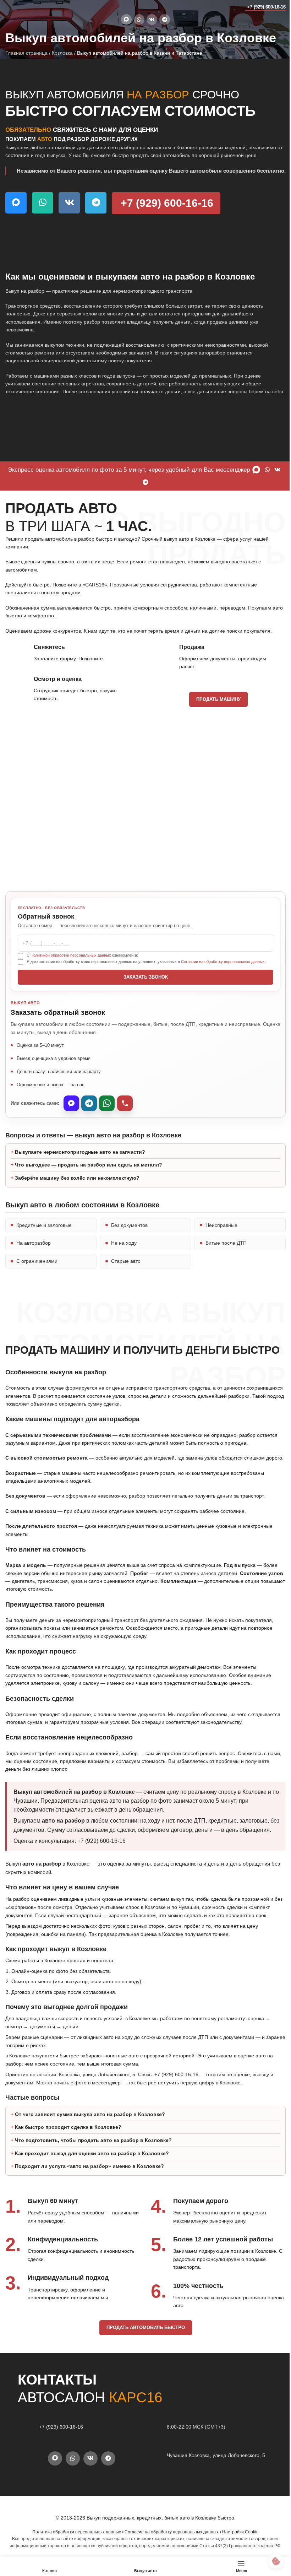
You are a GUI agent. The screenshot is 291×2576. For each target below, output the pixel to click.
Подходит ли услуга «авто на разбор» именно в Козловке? (89, 2215)
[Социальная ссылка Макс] (126, 20)
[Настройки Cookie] (271, 2561)
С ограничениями (37, 1293)
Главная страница (26, 53)
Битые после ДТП (223, 1275)
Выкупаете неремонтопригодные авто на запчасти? (80, 1184)
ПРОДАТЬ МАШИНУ (218, 699)
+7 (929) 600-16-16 (266, 7)
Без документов (128, 1257)
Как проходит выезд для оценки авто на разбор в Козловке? (92, 2202)
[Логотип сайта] (19, 7)
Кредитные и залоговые (44, 1257)
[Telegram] (89, 1103)
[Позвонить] (125, 1103)
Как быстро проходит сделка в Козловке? (68, 2176)
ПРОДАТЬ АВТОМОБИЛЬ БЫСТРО (143, 2377)
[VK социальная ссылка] (152, 20)
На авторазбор (34, 1275)
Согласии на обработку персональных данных (223, 962)
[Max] (71, 1103)
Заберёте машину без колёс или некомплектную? (77, 1210)
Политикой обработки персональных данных (71, 955)
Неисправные (218, 1257)
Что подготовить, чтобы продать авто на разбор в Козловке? (93, 2189)
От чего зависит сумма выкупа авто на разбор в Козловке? (90, 2163)
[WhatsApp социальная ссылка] (139, 20)
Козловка (62, 53)
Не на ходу (122, 1275)
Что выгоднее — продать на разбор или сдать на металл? (89, 1197)
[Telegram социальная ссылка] (165, 20)
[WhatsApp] (107, 1103)
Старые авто (124, 1293)
